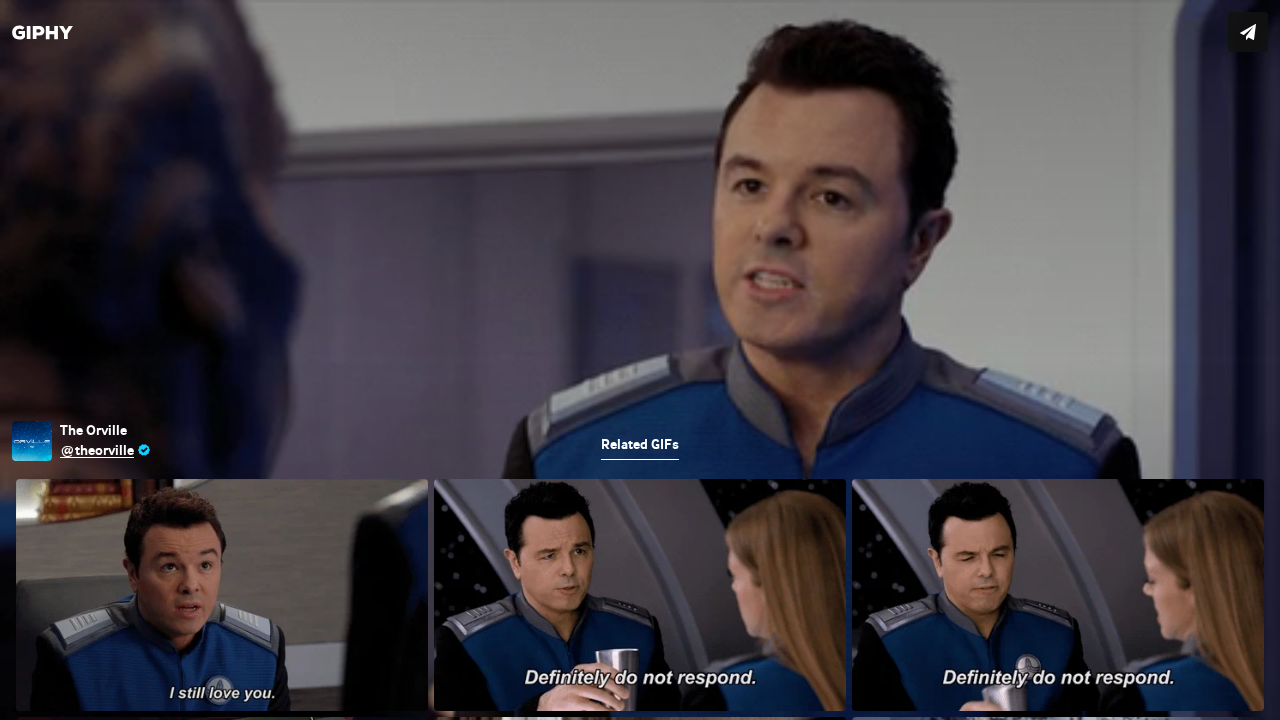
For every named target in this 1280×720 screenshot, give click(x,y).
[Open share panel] (1248, 32)
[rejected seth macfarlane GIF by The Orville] (640, 360)
